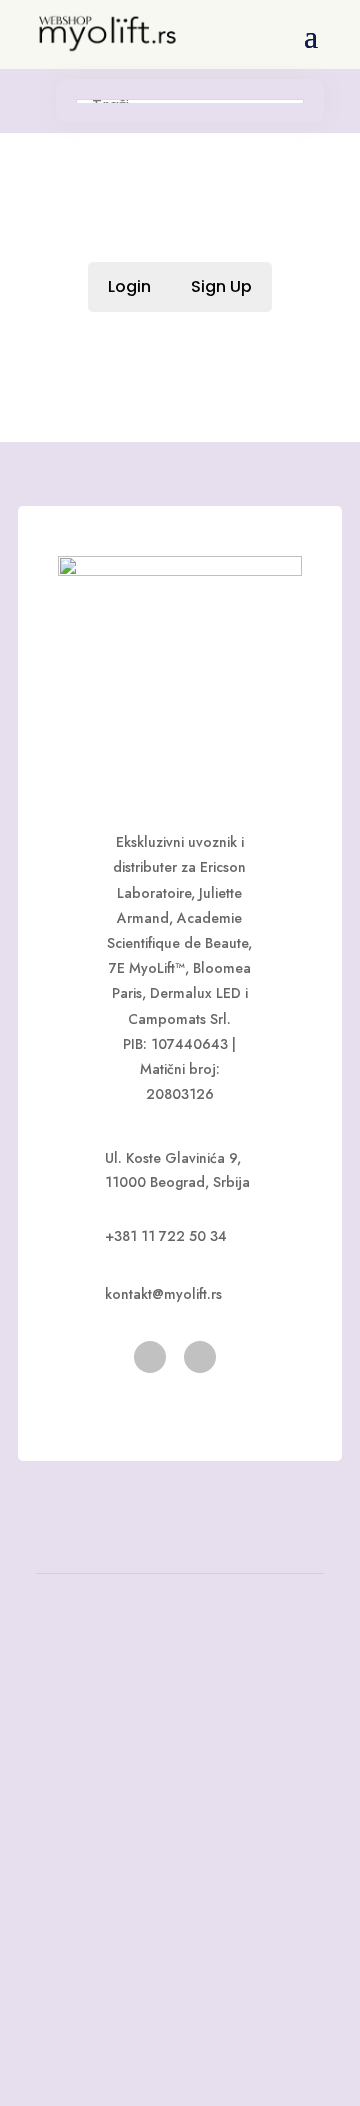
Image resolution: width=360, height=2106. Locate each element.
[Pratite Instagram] (200, 1357)
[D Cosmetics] (180, 571)
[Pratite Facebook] (150, 1357)
